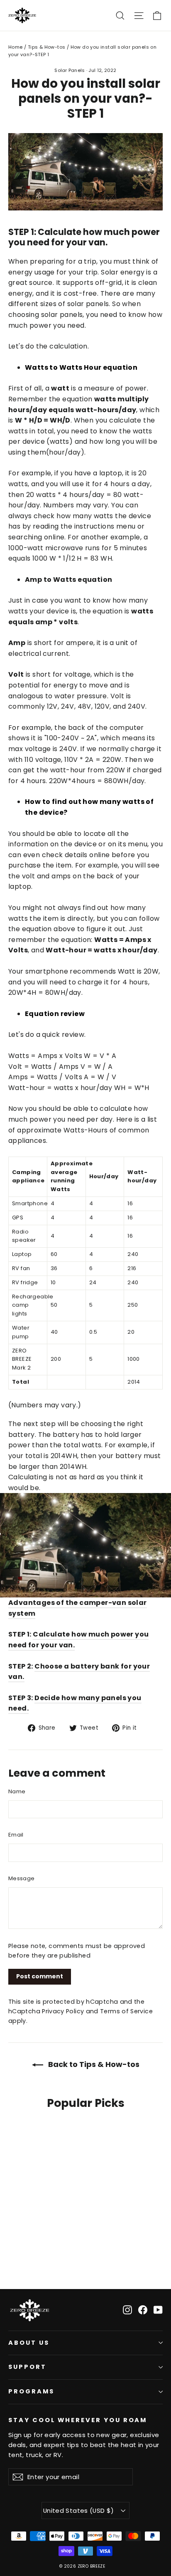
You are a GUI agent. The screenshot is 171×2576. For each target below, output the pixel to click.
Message (21, 1878)
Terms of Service (126, 2011)
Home (16, 47)
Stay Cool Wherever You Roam (78, 2420)
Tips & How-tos (47, 47)
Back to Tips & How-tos (93, 2064)
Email (16, 1835)
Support (27, 2367)
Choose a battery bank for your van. (79, 1672)
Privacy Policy (63, 2011)
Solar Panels (70, 70)
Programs (31, 2391)
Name (17, 1791)
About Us (29, 2343)
